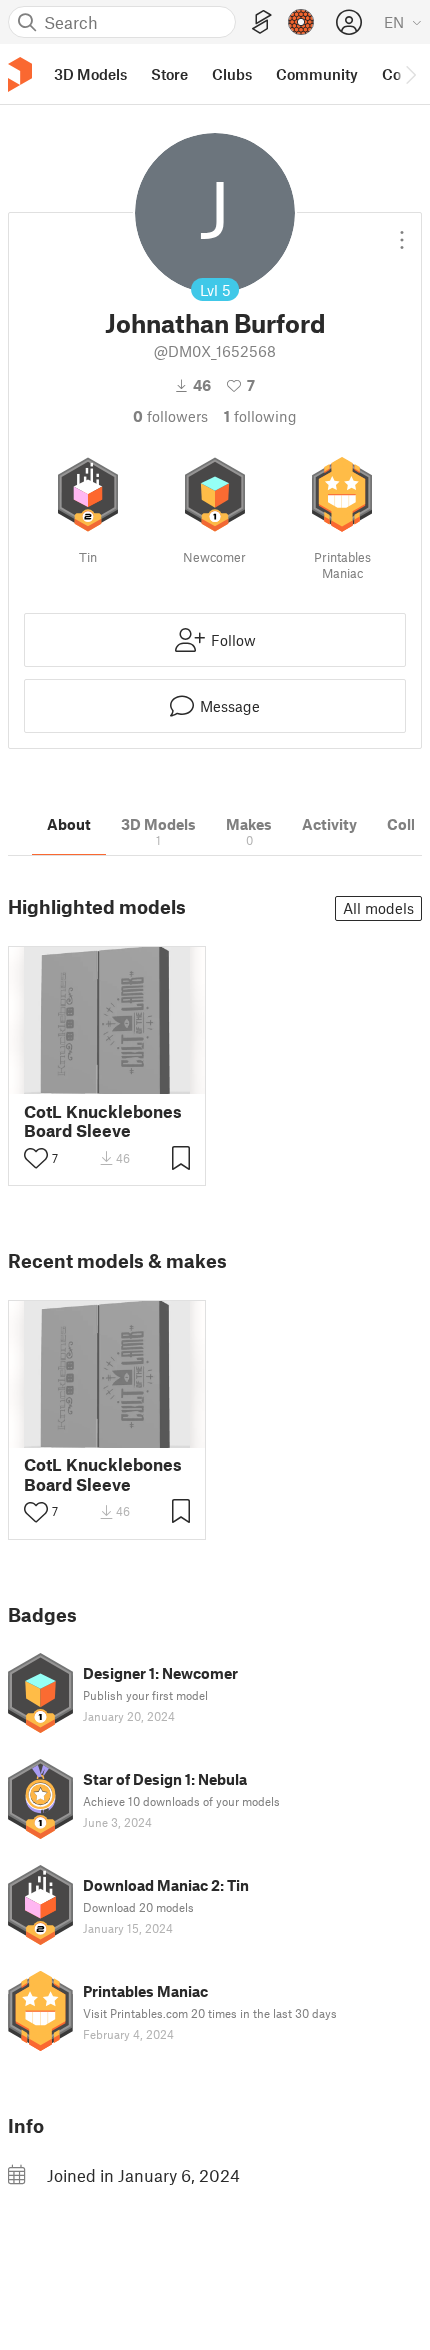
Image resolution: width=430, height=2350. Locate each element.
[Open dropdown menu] (402, 232)
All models (378, 908)
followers (170, 416)
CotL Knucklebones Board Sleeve (103, 1121)
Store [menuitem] (169, 74)
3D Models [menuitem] (90, 74)
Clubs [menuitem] (232, 74)
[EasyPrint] (262, 22)
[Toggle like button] (36, 1158)
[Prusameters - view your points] (301, 22)
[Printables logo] (20, 74)
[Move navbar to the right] (410, 74)
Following (260, 416)
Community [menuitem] (317, 74)
